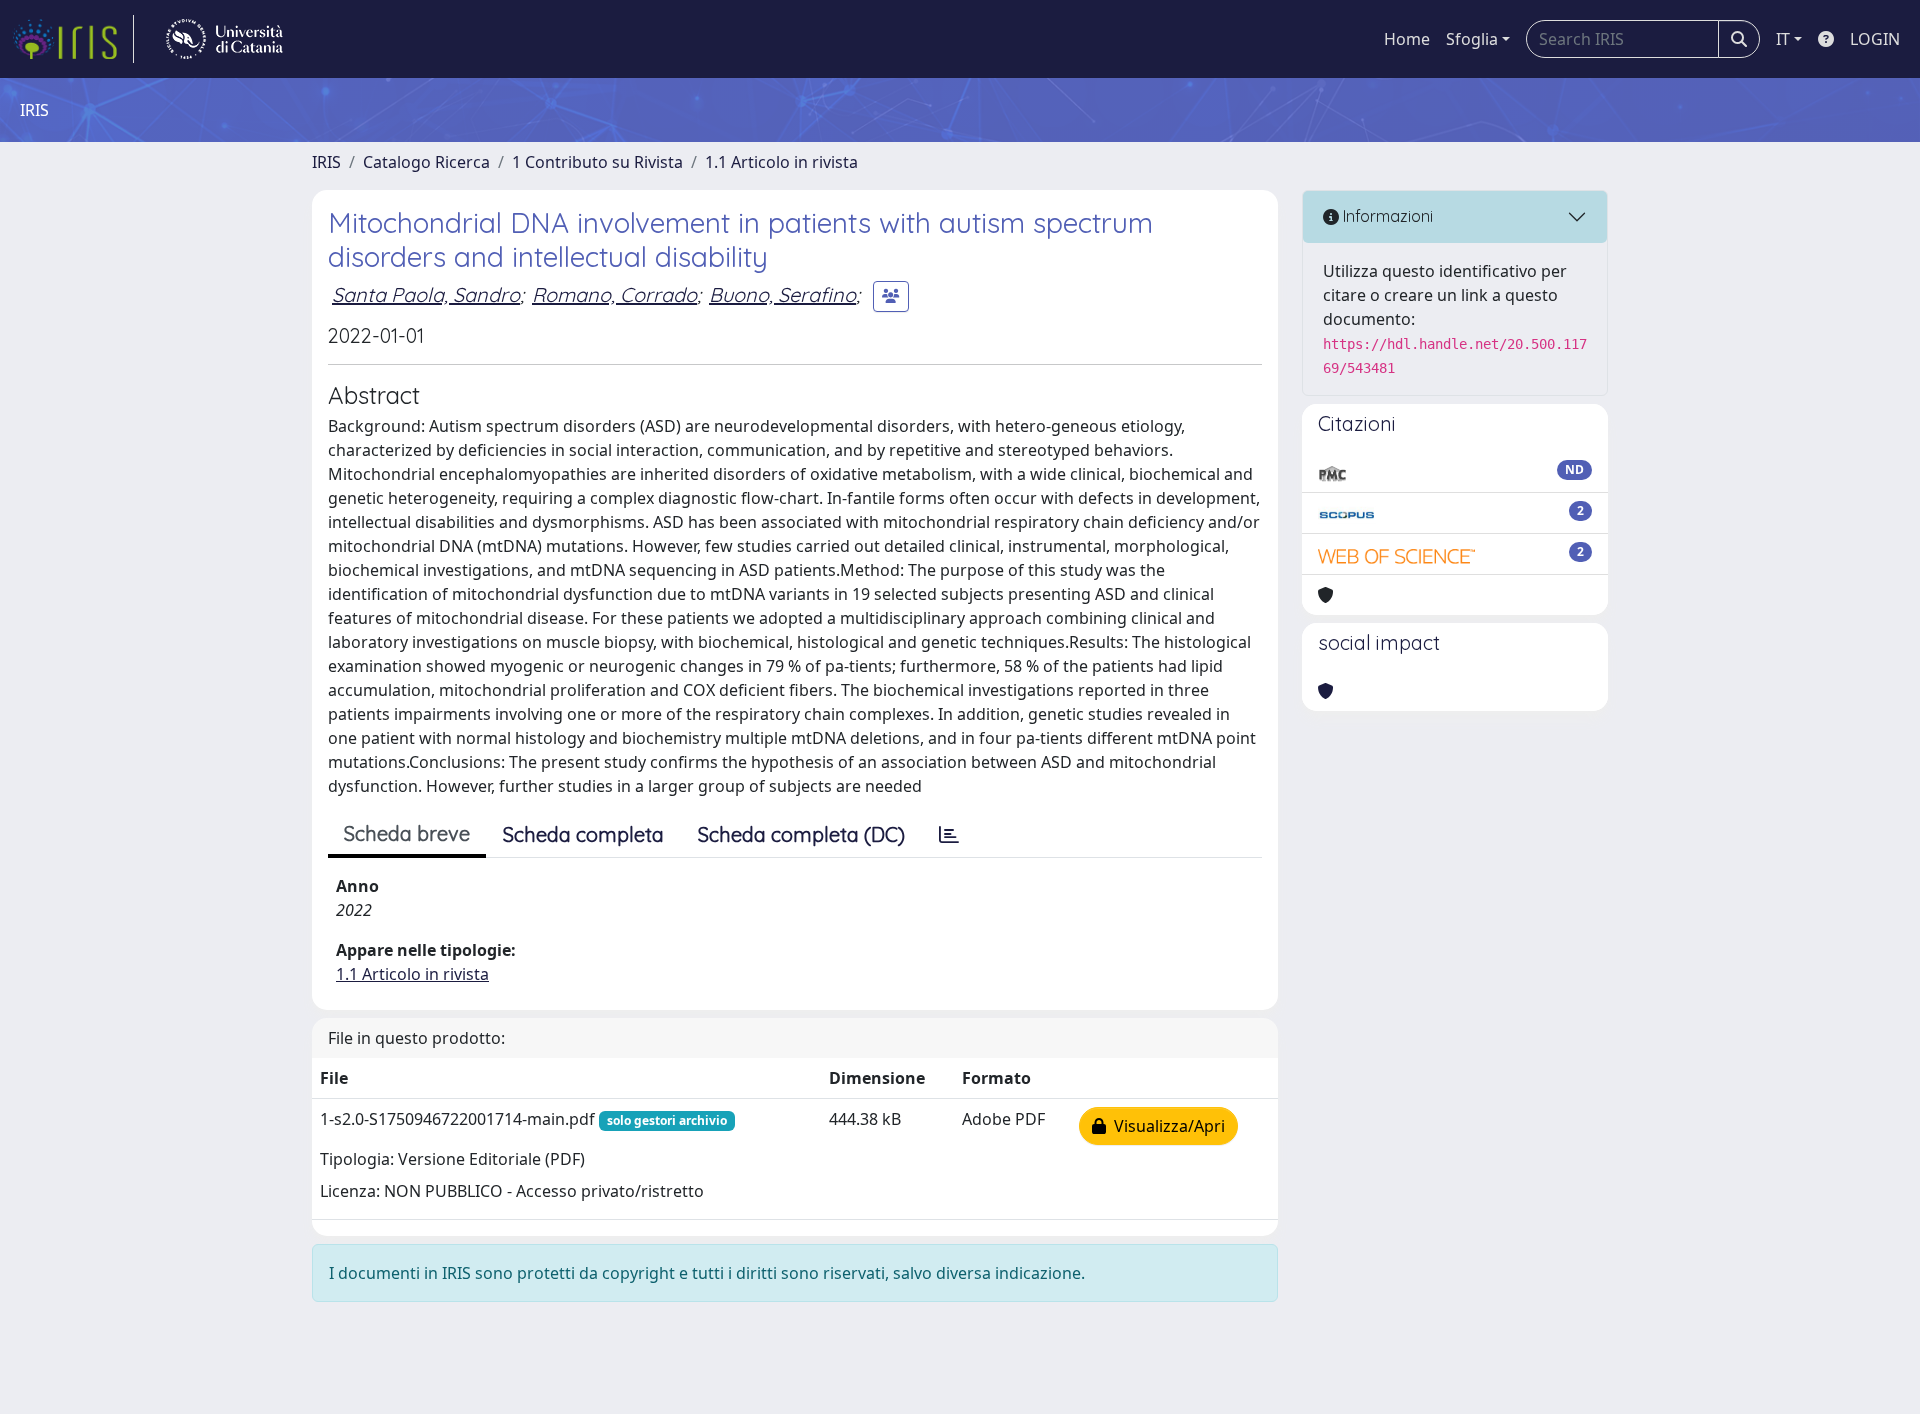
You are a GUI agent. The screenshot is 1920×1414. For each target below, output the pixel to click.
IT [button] (1783, 39)
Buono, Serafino (782, 294)
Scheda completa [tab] (583, 834)
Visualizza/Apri (1165, 1126)
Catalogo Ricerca (426, 162)
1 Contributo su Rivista (597, 162)
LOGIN (1875, 39)
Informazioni (1386, 216)
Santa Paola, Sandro (426, 294)
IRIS (326, 162)
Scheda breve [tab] (407, 833)
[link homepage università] (224, 39)
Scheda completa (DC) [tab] (801, 834)
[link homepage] (73, 39)
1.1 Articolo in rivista (781, 162)
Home (1407, 39)
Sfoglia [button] (1472, 39)
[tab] (949, 835)
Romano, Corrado (614, 294)
